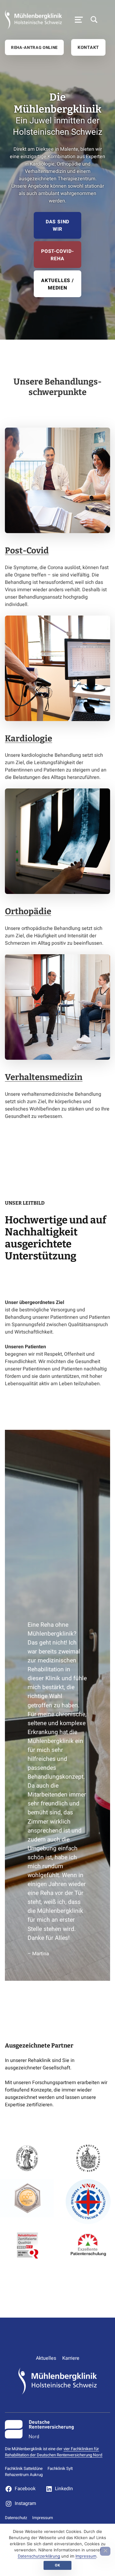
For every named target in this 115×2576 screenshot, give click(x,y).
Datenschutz (16, 2518)
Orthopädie (28, 911)
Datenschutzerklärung (39, 2556)
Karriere (71, 2358)
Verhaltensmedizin (44, 1077)
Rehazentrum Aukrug (24, 2475)
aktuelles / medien (57, 284)
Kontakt (88, 48)
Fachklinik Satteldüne (24, 2469)
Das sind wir (57, 225)
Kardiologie (29, 738)
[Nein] (105, 2551)
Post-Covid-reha (57, 255)
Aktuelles (46, 2358)
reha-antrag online (34, 48)
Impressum (43, 2518)
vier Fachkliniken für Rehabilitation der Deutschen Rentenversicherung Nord (54, 2452)
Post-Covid (27, 550)
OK (57, 2565)
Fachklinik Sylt (60, 2469)
